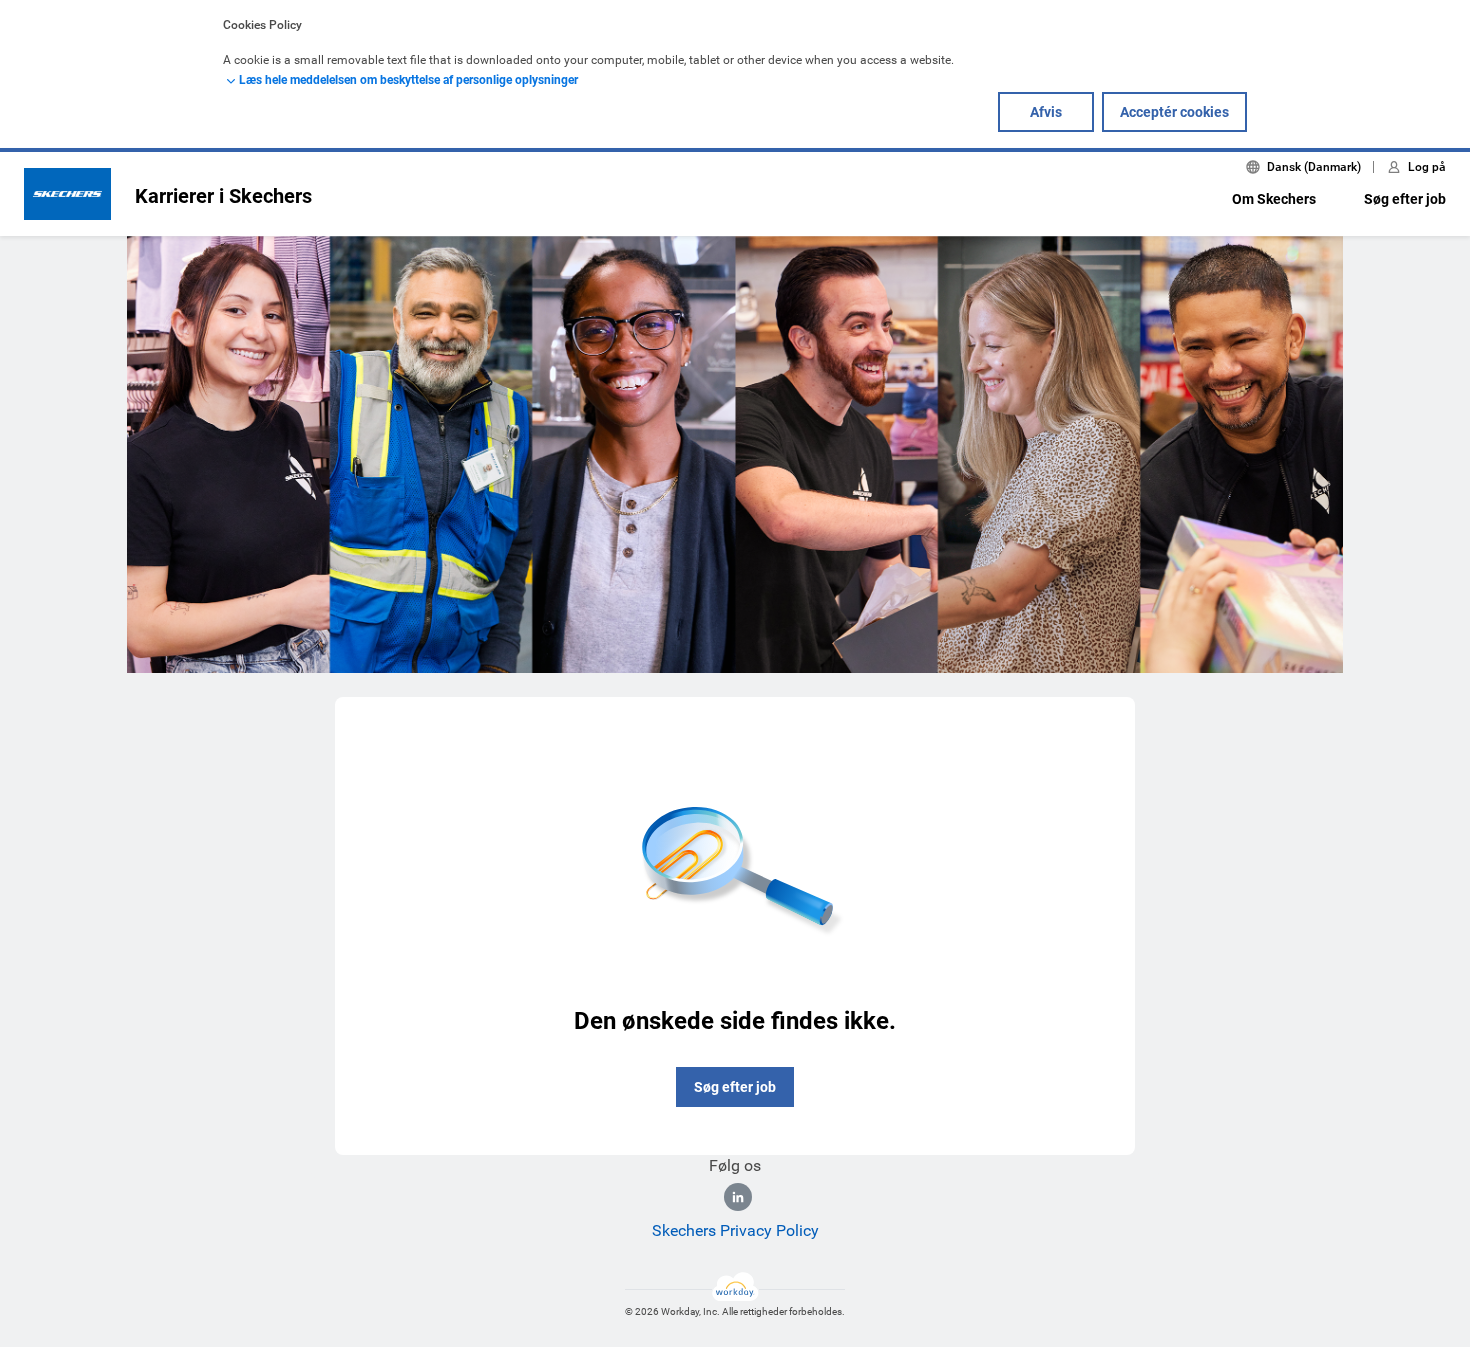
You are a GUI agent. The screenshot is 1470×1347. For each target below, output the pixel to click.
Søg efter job (1405, 199)
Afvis (1046, 112)
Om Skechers (1274, 199)
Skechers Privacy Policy (735, 1230)
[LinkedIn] (738, 1197)
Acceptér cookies (1174, 112)
